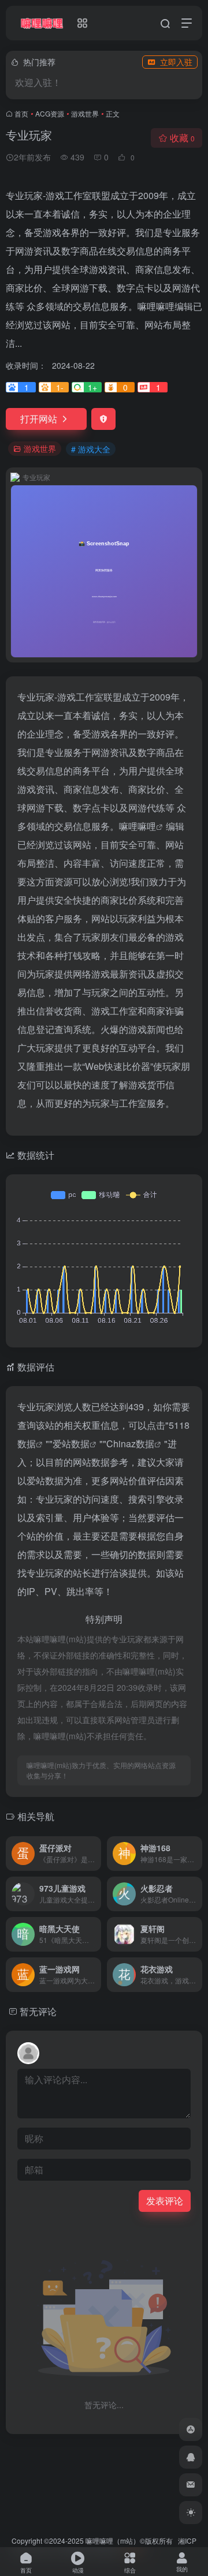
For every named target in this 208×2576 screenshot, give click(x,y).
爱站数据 (71, 1444)
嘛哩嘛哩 (138, 826)
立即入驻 (176, 62)
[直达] (95, 1854)
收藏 (182, 138)
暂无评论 (38, 2011)
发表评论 (165, 2201)
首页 (21, 113)
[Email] (191, 2485)
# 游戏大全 (91, 449)
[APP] (191, 2429)
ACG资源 (50, 113)
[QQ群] (191, 2457)
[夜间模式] (191, 2513)
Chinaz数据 (130, 1444)
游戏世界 (85, 113)
